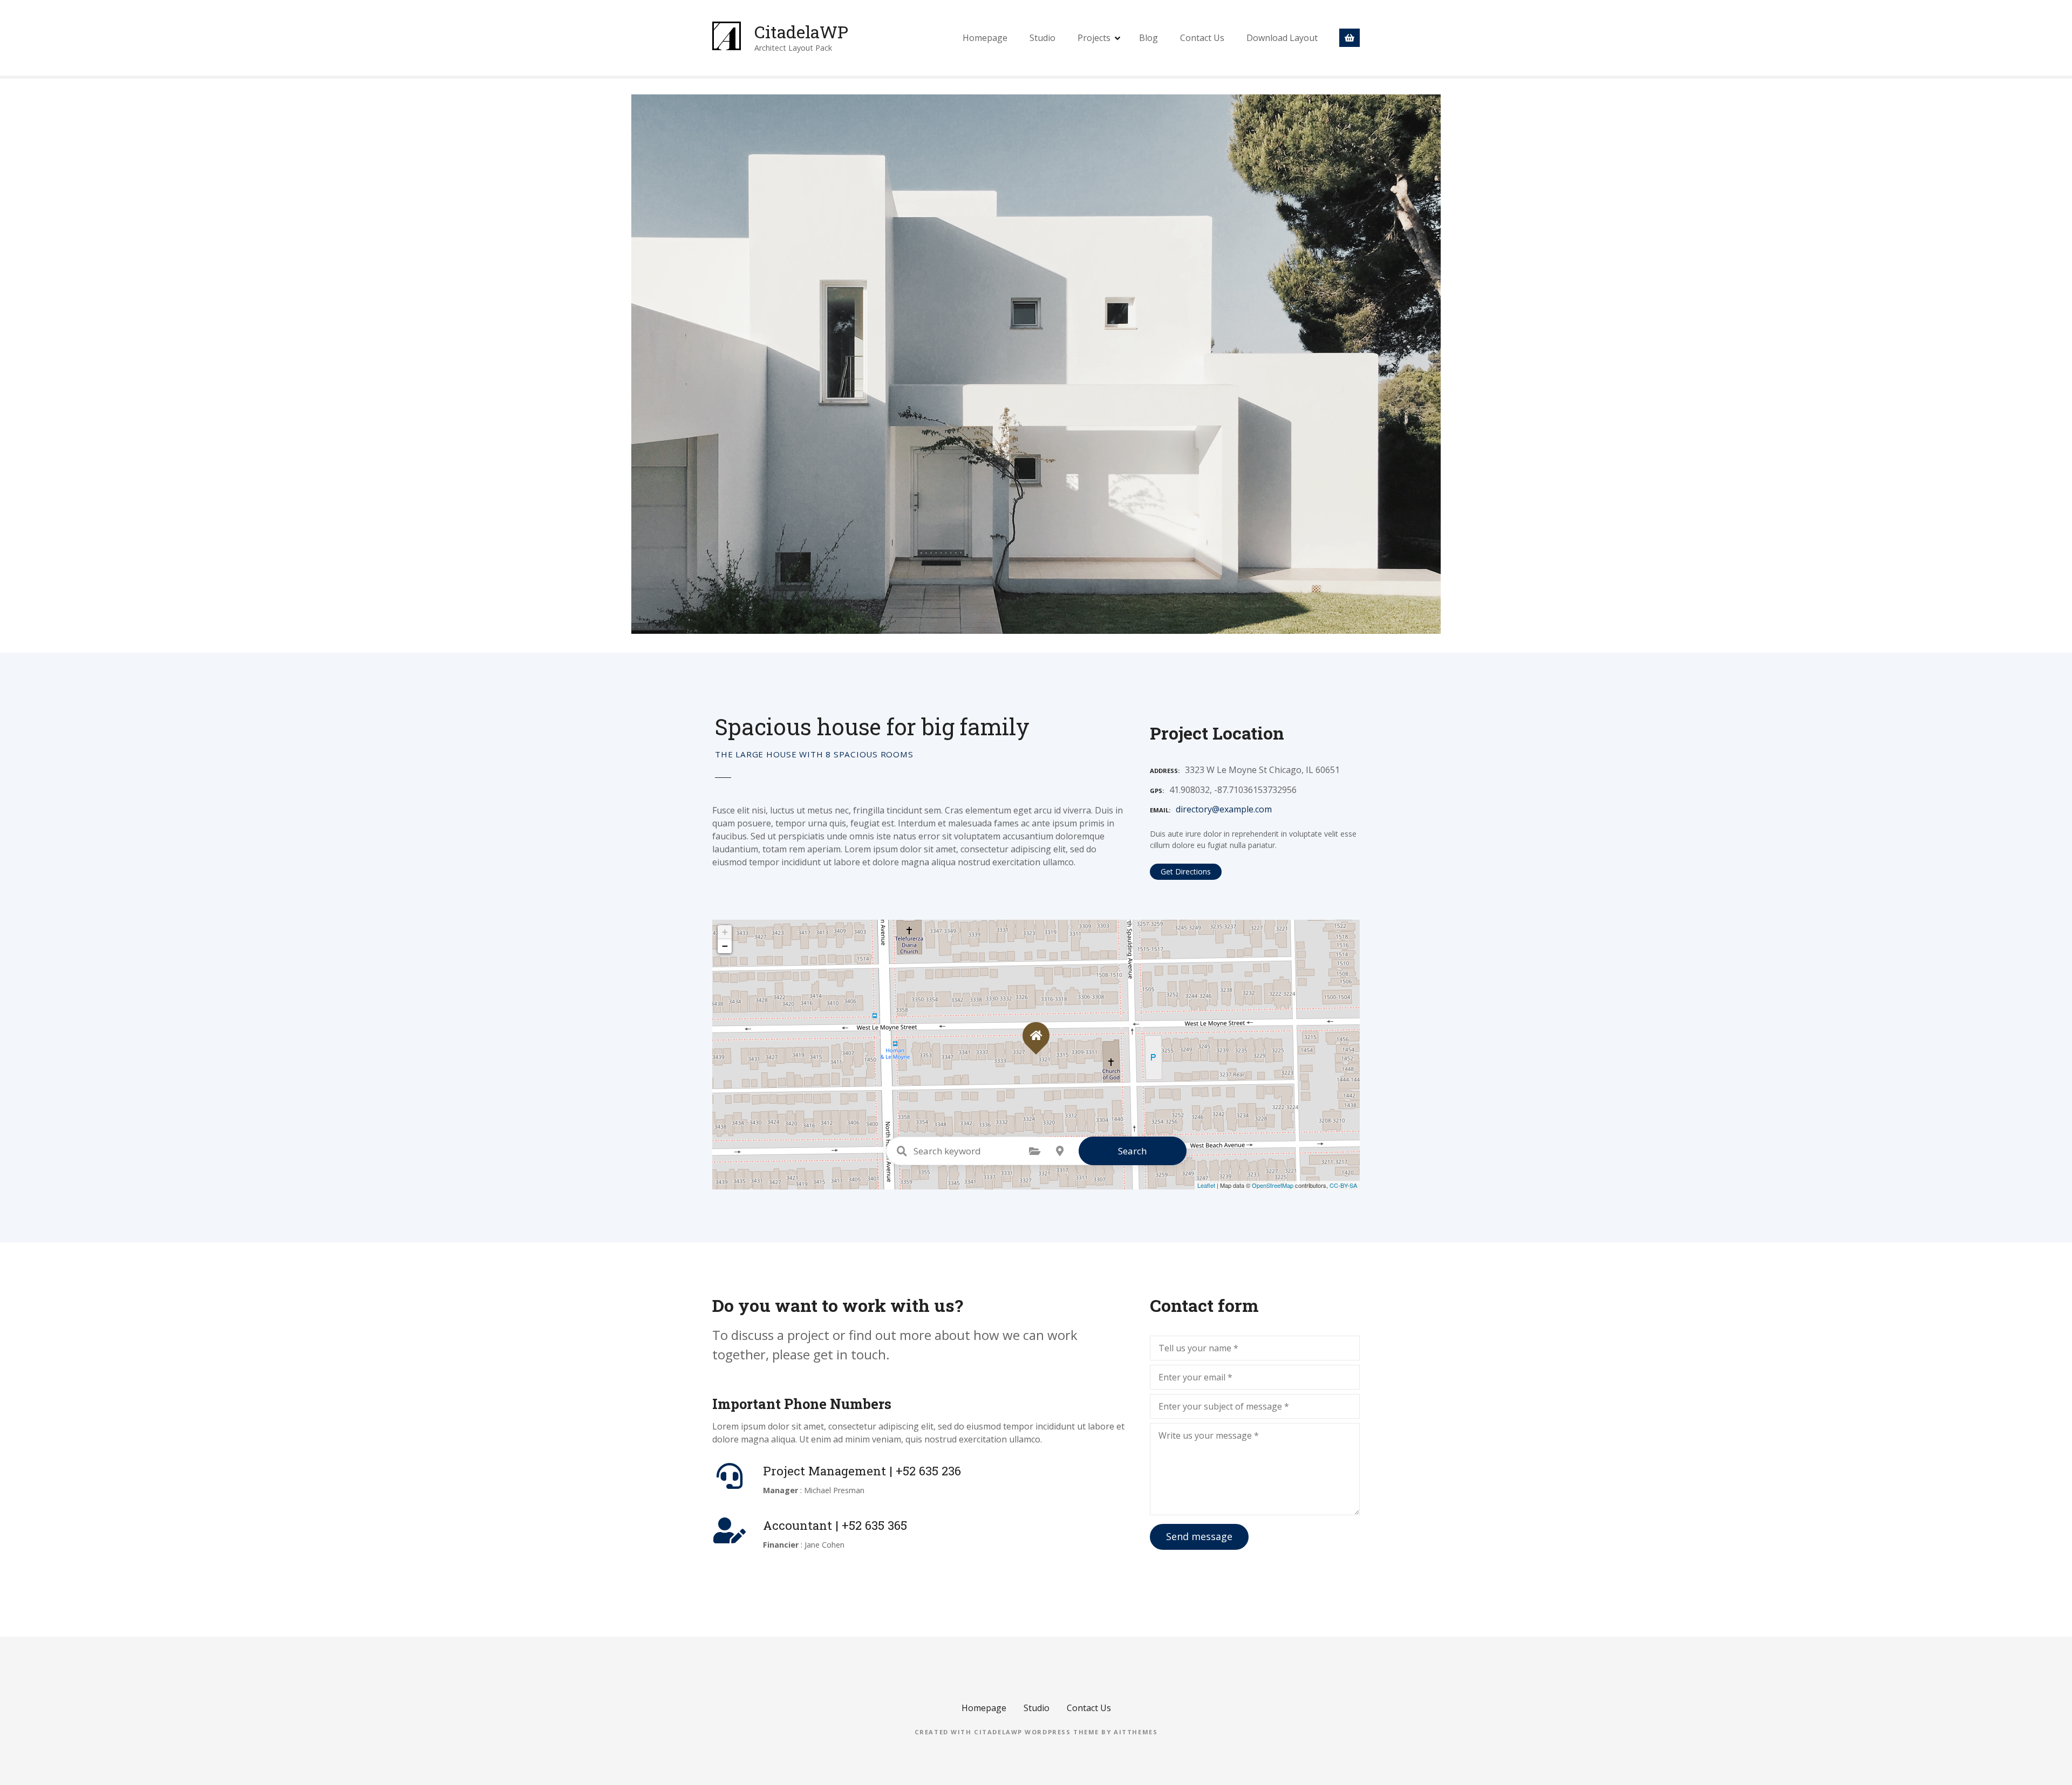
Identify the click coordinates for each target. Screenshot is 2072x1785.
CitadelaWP (801, 32)
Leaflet (1206, 1185)
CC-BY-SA (1343, 1185)
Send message (1199, 1536)
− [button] (725, 946)
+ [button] (725, 932)
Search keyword (902, 1151)
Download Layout (1282, 38)
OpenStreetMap (1273, 1185)
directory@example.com (1224, 809)
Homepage (985, 38)
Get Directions (1186, 871)
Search (1132, 1151)
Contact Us (1202, 38)
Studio (1042, 38)
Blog (1149, 38)
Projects (1094, 38)
